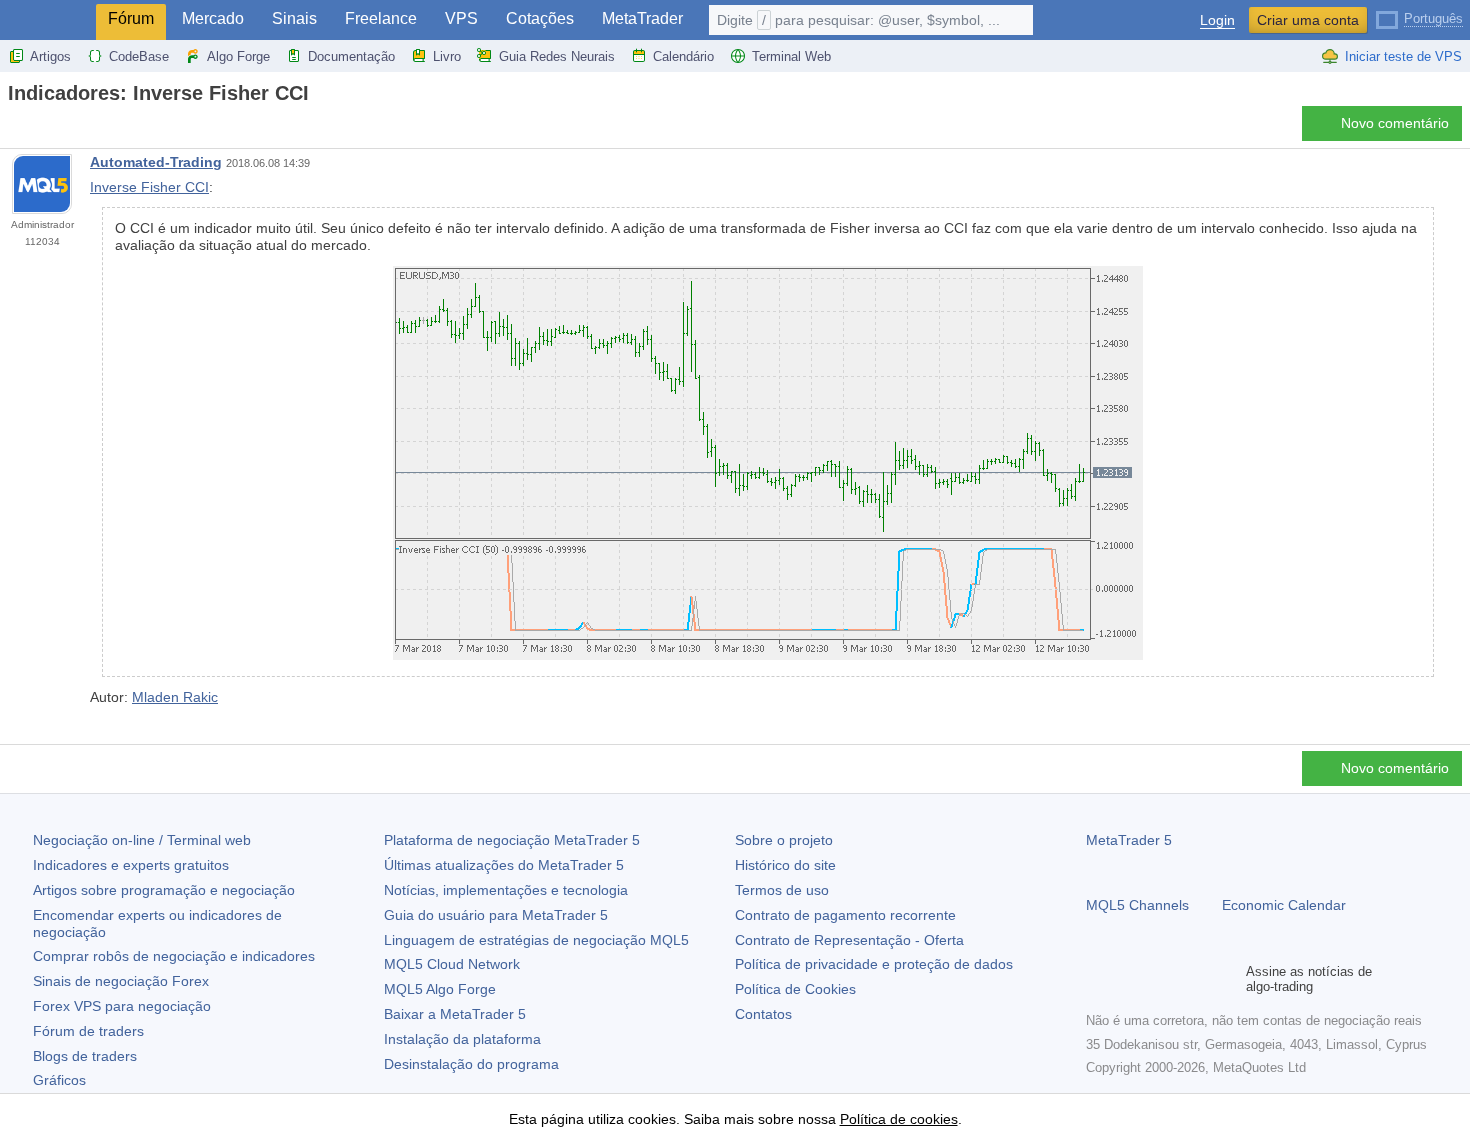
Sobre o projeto (784, 840)
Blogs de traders (85, 1056)
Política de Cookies (795, 989)
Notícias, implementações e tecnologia (506, 890)
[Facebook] (1098, 979)
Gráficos (59, 1080)
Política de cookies (899, 1119)
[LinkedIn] (1226, 979)
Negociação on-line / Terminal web (142, 840)
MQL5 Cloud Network (452, 964)
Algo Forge (238, 56)
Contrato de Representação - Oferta (849, 940)
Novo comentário (1395, 123)
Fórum (131, 18)
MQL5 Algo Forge (440, 989)
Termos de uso (782, 890)
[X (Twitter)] (1162, 979)
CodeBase (139, 56)
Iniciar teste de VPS (1403, 56)
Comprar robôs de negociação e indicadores (174, 956)
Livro (447, 56)
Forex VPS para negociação (122, 1006)
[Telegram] (1130, 979)
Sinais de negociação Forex (121, 981)
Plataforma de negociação (512, 840)
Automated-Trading (156, 162)
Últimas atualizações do (504, 865)
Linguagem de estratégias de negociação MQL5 (536, 940)
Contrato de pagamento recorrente (845, 915)
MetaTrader (642, 18)
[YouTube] (1194, 979)
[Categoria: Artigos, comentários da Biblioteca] (38, 129)
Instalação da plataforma (462, 1039)
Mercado (213, 18)
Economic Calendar (1284, 905)
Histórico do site (785, 865)
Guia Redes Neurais (557, 56)
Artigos (50, 56)
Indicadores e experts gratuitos (131, 865)
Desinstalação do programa (471, 1064)
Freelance (381, 18)
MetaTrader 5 (1129, 840)
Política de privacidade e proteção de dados (874, 964)
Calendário (683, 56)
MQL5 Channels (1137, 905)
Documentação (351, 56)
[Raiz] (14, 128)
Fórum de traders (88, 1031)
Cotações (540, 18)
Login (1217, 20)
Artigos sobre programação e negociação (164, 890)
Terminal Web (791, 56)
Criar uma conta (1308, 20)
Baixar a (455, 1014)
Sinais (294, 18)
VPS (461, 18)
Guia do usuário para (496, 915)
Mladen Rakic (175, 697)
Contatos (763, 1014)
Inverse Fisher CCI (149, 187)
